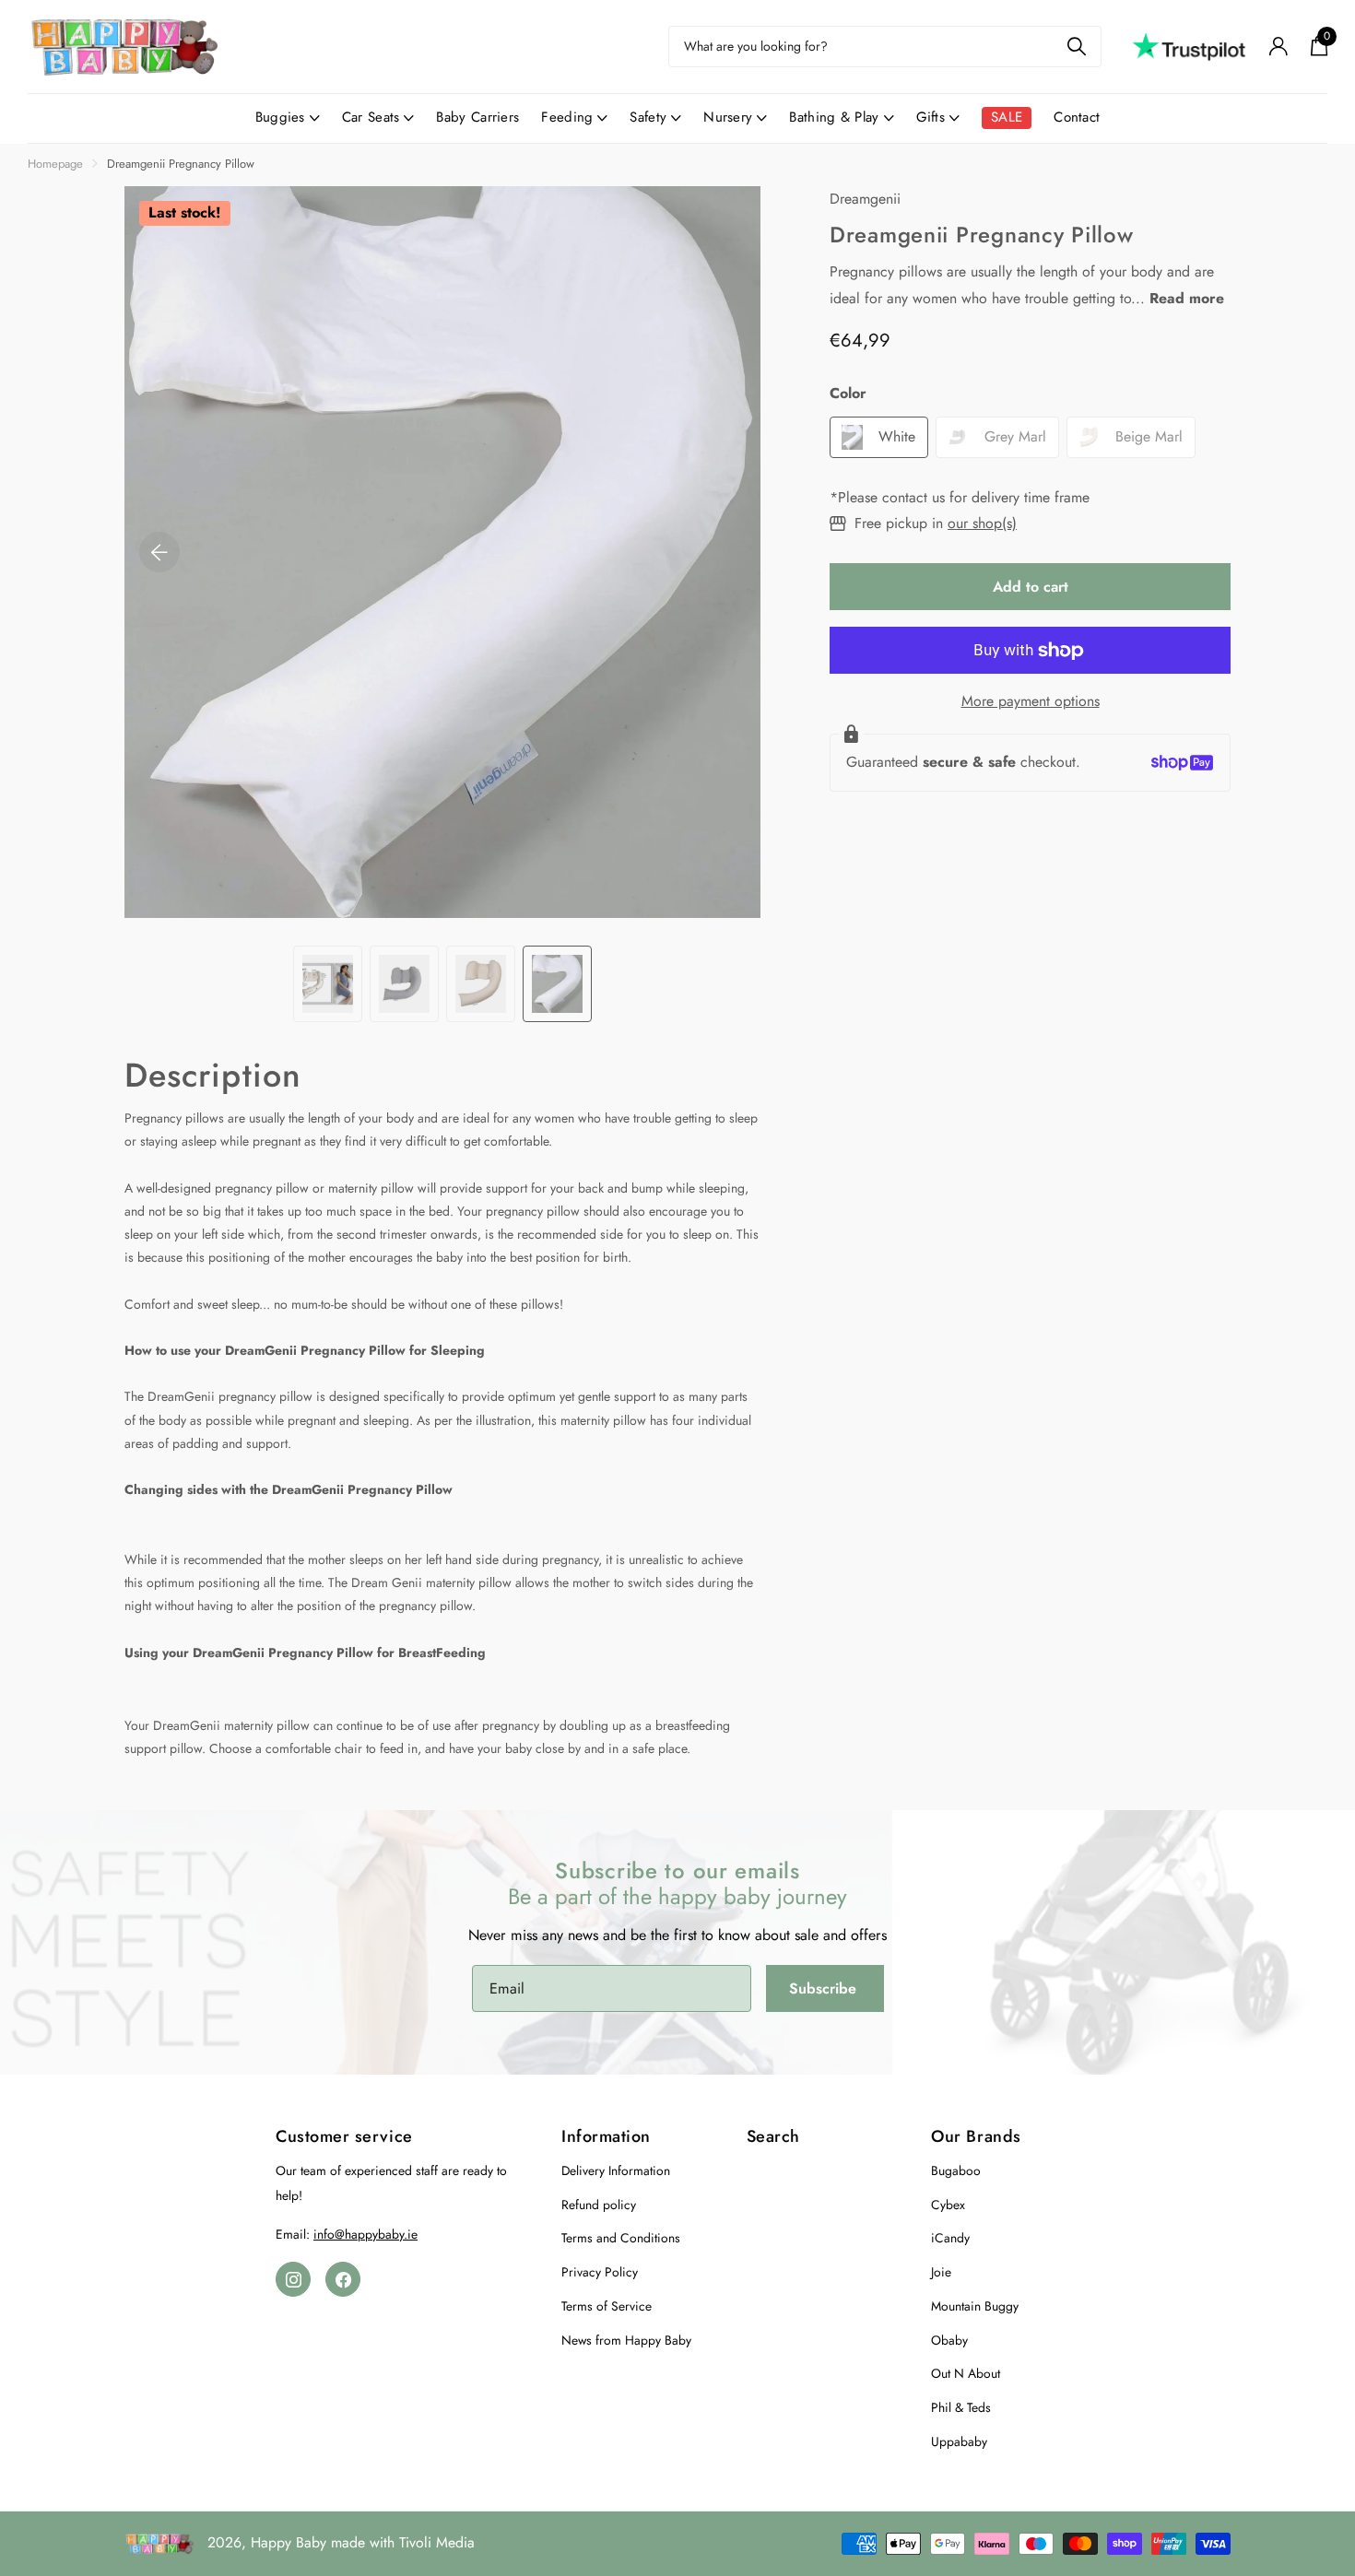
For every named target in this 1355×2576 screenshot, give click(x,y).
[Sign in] (1278, 47)
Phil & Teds (961, 2407)
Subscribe (825, 1988)
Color (848, 394)
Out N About (966, 2373)
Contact (1077, 117)
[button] (159, 552)
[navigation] (328, 984)
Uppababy (959, 2441)
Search (773, 2136)
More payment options (1031, 701)
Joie (941, 2272)
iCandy (950, 2238)
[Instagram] (293, 2279)
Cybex (948, 2205)
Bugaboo (956, 2170)
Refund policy (599, 2205)
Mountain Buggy (975, 2306)
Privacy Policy (600, 2272)
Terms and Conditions (621, 2238)
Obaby (949, 2340)
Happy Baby (289, 2542)
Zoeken (1076, 47)
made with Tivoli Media (403, 2542)
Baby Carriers (477, 117)
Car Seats (371, 117)
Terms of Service (607, 2306)
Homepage (55, 164)
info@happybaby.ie (365, 2234)
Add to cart (1031, 587)
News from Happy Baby (626, 2340)
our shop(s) (982, 523)
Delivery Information (616, 2170)
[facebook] (343, 2279)
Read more (1187, 298)
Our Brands (976, 2136)
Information (606, 2136)
